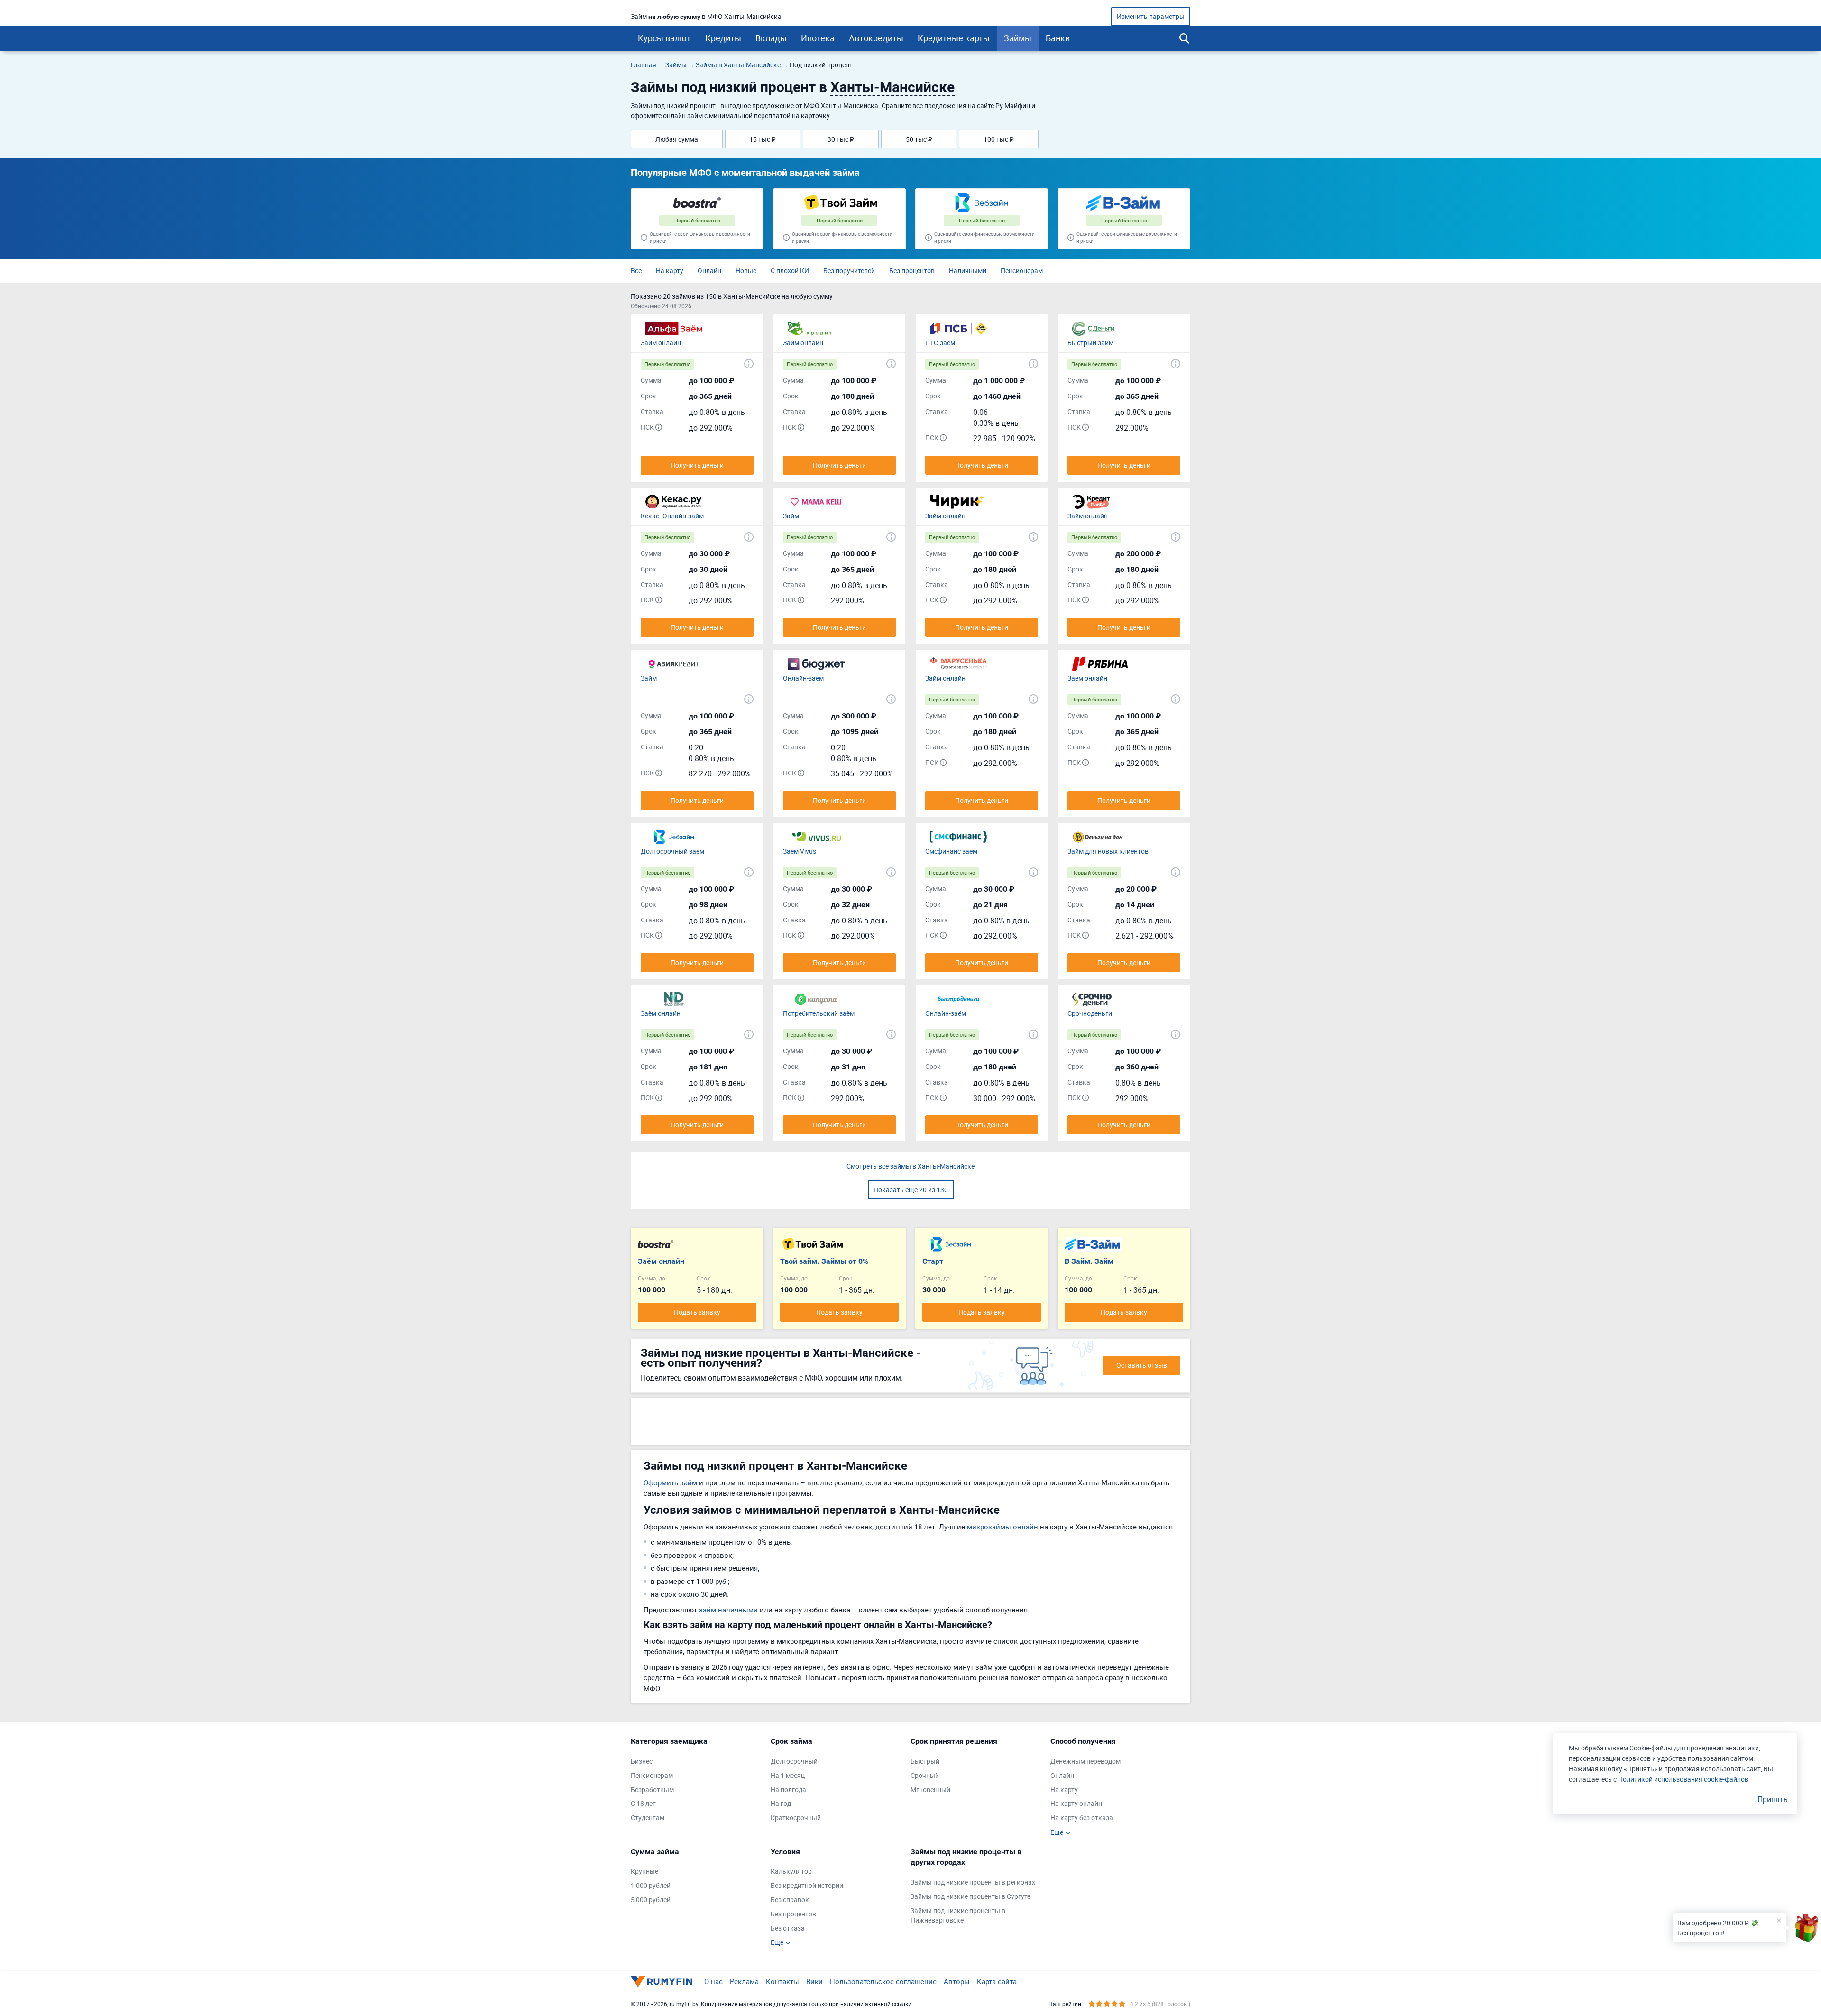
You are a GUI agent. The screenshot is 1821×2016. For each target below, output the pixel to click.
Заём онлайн (1087, 678)
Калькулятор (791, 1871)
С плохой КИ (790, 271)
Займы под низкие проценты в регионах (973, 1882)
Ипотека (818, 38)
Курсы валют (664, 38)
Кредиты (723, 38)
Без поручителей (849, 271)
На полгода (788, 1790)
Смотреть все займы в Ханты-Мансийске (910, 1166)
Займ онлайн (661, 343)
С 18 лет (643, 1803)
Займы (1018, 38)
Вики (814, 1981)
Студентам (648, 1818)
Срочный (925, 1775)
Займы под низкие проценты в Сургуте (970, 1896)
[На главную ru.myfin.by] (662, 1981)
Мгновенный (930, 1790)
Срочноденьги (1090, 1013)
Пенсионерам (1022, 271)
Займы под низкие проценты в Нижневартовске (958, 1915)
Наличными (968, 271)
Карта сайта (997, 1981)
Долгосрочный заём (672, 851)
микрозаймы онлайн (1002, 1527)
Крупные (644, 1871)
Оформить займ (670, 1482)
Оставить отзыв (1142, 1365)
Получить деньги (697, 465)
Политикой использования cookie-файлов (1683, 1779)
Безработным (652, 1790)
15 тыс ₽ (763, 139)
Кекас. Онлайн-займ (672, 516)
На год (781, 1803)
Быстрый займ (1090, 343)
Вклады (771, 38)
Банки (1058, 38)
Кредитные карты (954, 38)
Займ (791, 516)
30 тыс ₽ (841, 139)
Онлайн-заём (803, 678)
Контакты (782, 1981)
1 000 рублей (651, 1885)
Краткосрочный (796, 1818)
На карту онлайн (1076, 1803)
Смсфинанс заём (951, 851)
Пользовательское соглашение (883, 1981)
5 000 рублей (651, 1900)
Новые (746, 271)
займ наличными (728, 1610)
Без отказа (788, 1928)
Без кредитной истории (807, 1885)
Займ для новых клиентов (1108, 851)
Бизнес (642, 1761)
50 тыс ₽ (919, 139)
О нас (713, 1981)
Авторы (957, 1981)
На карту (670, 271)
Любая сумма (677, 139)
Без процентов (912, 271)
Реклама (744, 1981)
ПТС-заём (940, 343)
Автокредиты (876, 38)
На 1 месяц (788, 1775)
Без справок (790, 1900)
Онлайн (709, 271)
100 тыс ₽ (999, 139)
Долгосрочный (794, 1761)
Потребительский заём (819, 1013)
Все (636, 271)
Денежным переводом (1085, 1761)
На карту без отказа (1082, 1818)
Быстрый (925, 1761)
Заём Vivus (800, 851)
